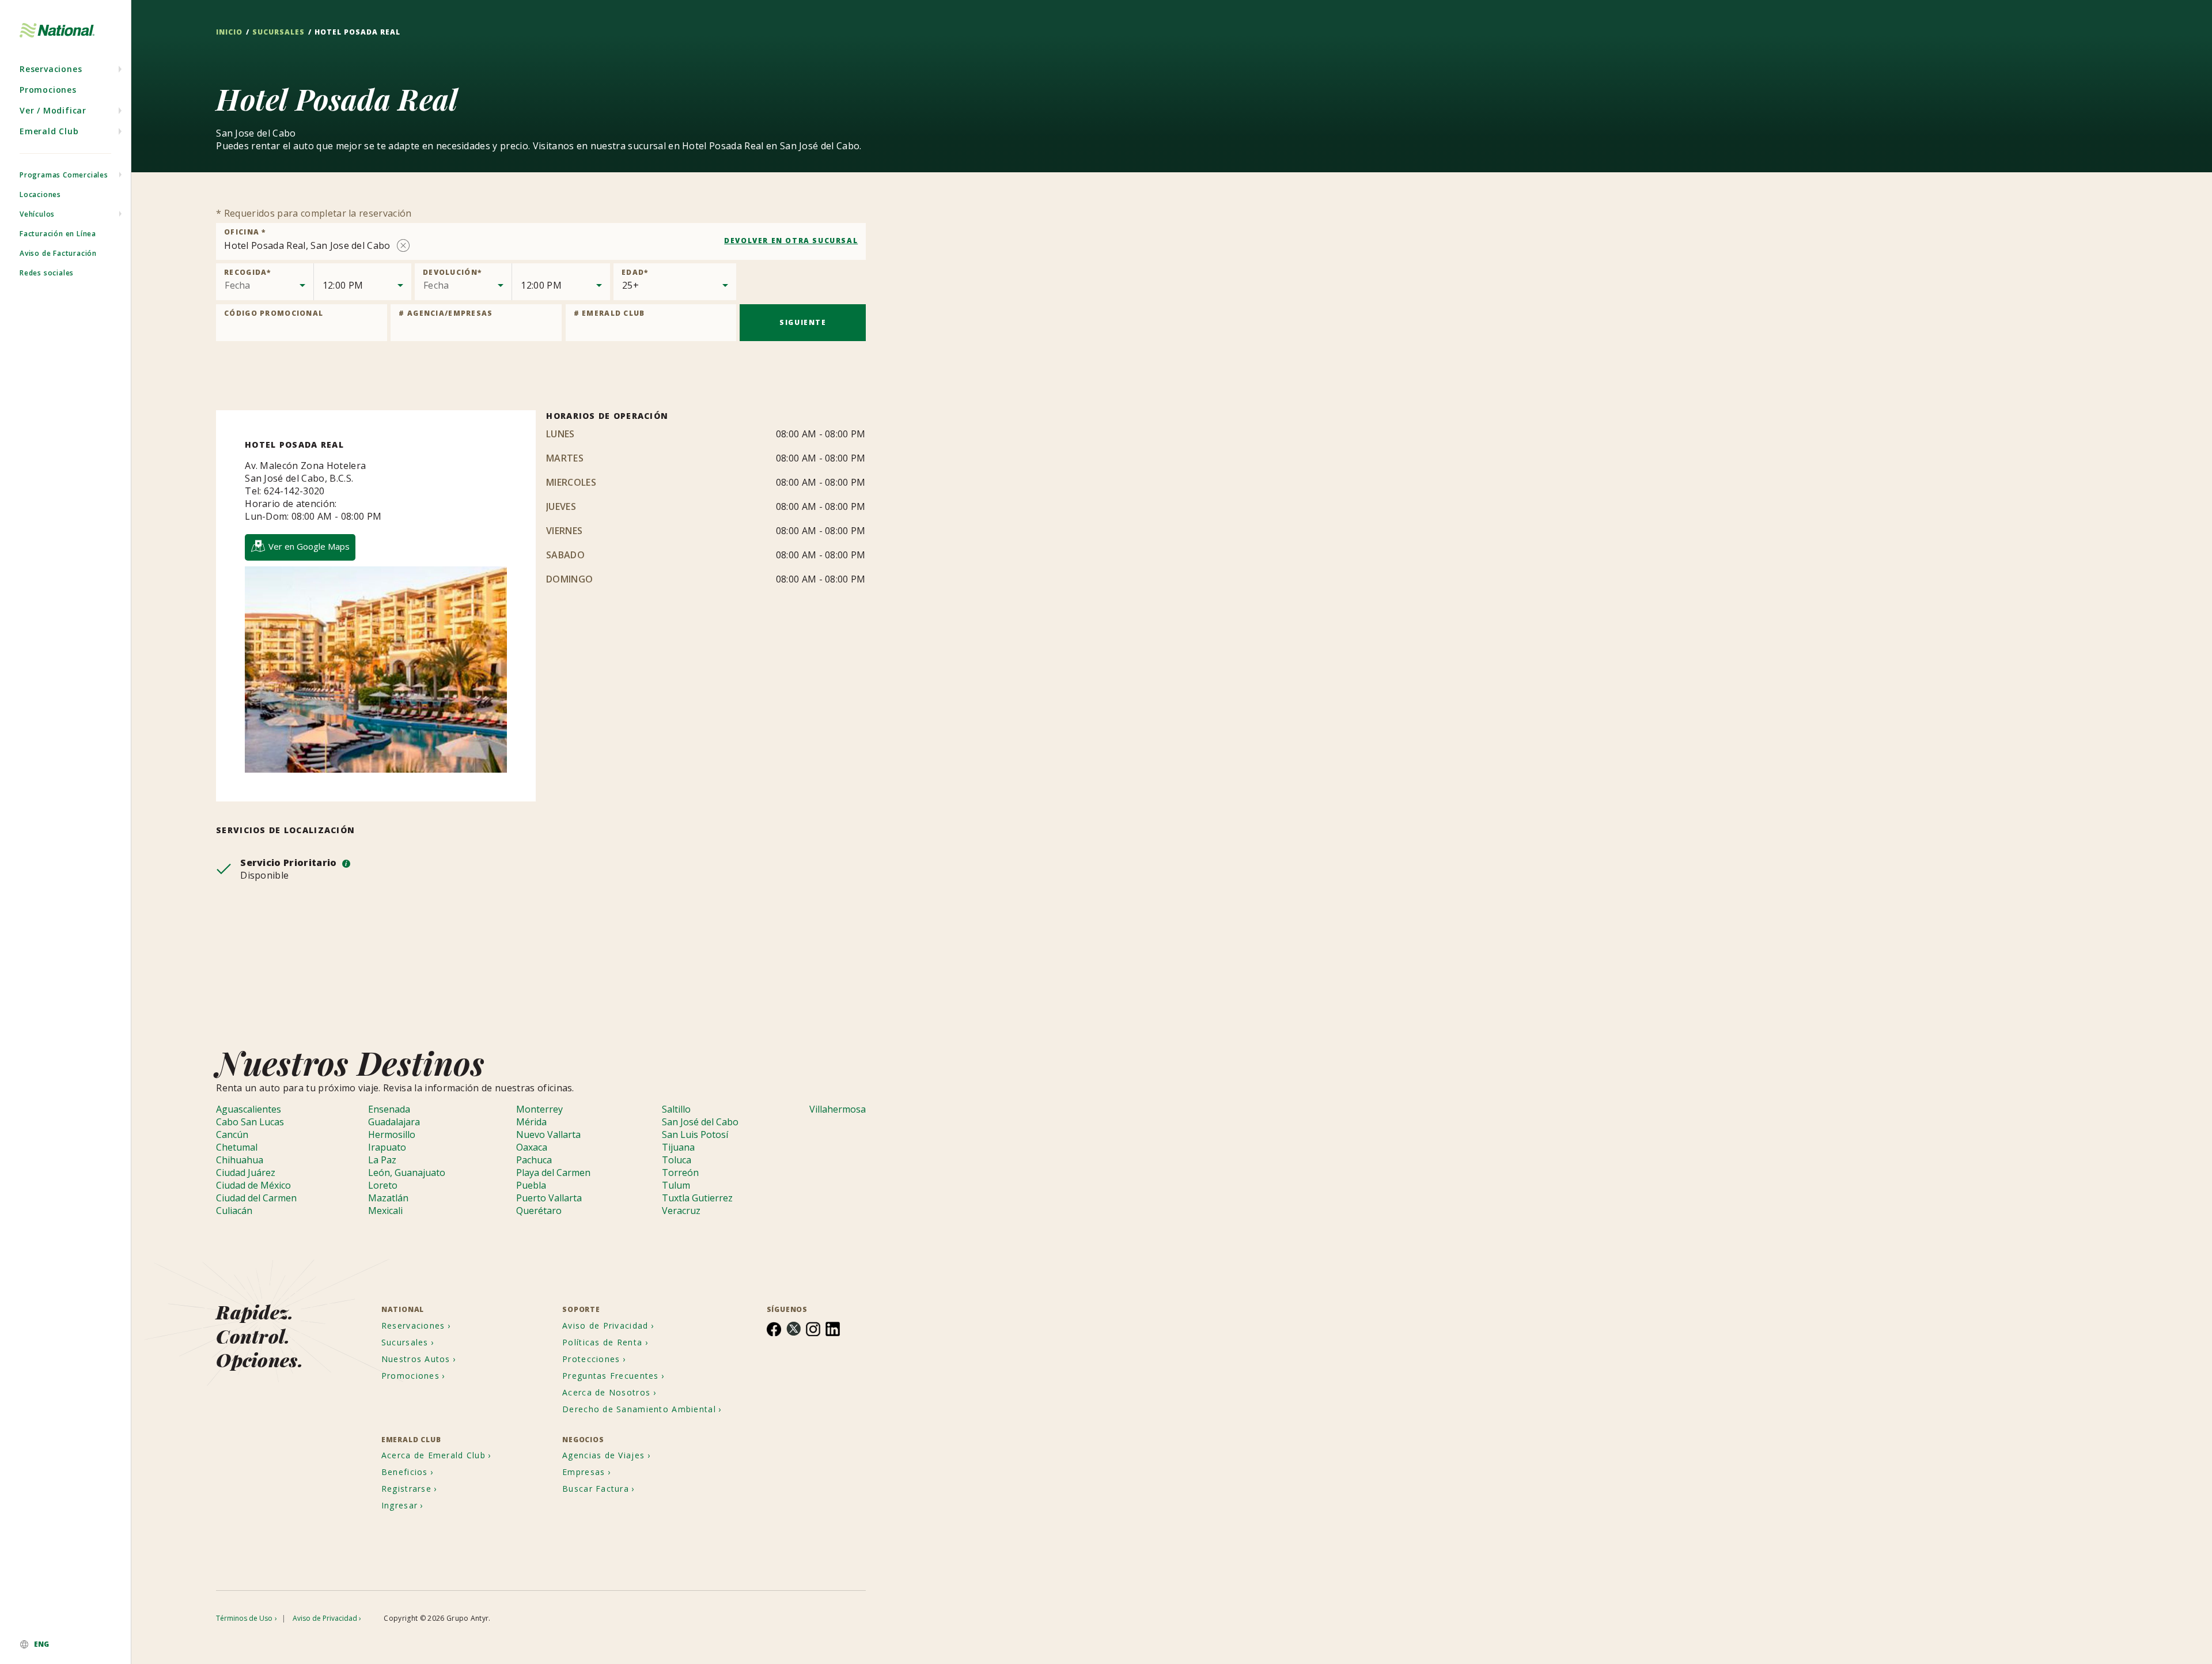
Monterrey (539, 1109)
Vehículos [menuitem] (37, 214)
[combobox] (541, 241)
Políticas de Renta (602, 1342)
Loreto (383, 1185)
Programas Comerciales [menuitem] (64, 175)
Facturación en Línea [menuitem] (58, 234)
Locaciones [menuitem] (40, 194)
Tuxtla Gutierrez (697, 1198)
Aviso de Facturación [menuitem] (58, 253)
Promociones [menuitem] (48, 90)
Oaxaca (532, 1147)
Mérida (531, 1122)
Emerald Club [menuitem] (49, 131)
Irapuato (387, 1147)
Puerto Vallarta (549, 1198)
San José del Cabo (700, 1122)
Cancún (232, 1134)
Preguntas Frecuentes (611, 1376)
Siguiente (803, 322)
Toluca (677, 1160)
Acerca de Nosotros (606, 1392)
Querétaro (539, 1211)
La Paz (382, 1160)
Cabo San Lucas (250, 1122)
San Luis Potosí (695, 1134)
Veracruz (681, 1211)
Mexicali (385, 1211)
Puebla (531, 1185)
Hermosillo (392, 1134)
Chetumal (237, 1147)
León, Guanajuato (407, 1173)
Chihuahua (240, 1160)
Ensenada (389, 1109)
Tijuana (678, 1147)
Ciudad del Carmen (256, 1198)
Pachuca (534, 1160)
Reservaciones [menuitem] (51, 69)
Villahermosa (838, 1109)
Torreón (680, 1173)
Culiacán (234, 1211)
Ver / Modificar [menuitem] (53, 110)
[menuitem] (65, 1644)
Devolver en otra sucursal (791, 241)
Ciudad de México (253, 1185)
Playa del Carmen (553, 1173)
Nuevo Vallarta (548, 1134)
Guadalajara (394, 1122)
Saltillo (676, 1109)
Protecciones (591, 1359)
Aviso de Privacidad (605, 1325)
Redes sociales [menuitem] (47, 273)
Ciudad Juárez (246, 1173)
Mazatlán (388, 1198)
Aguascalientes (249, 1109)
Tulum (676, 1185)
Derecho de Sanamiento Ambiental (639, 1409)
